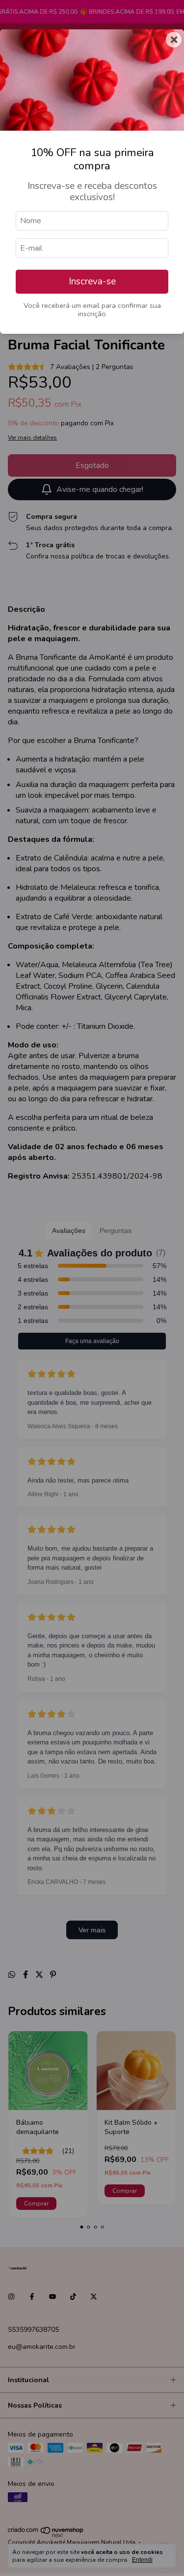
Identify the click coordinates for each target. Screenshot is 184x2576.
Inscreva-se (92, 281)
